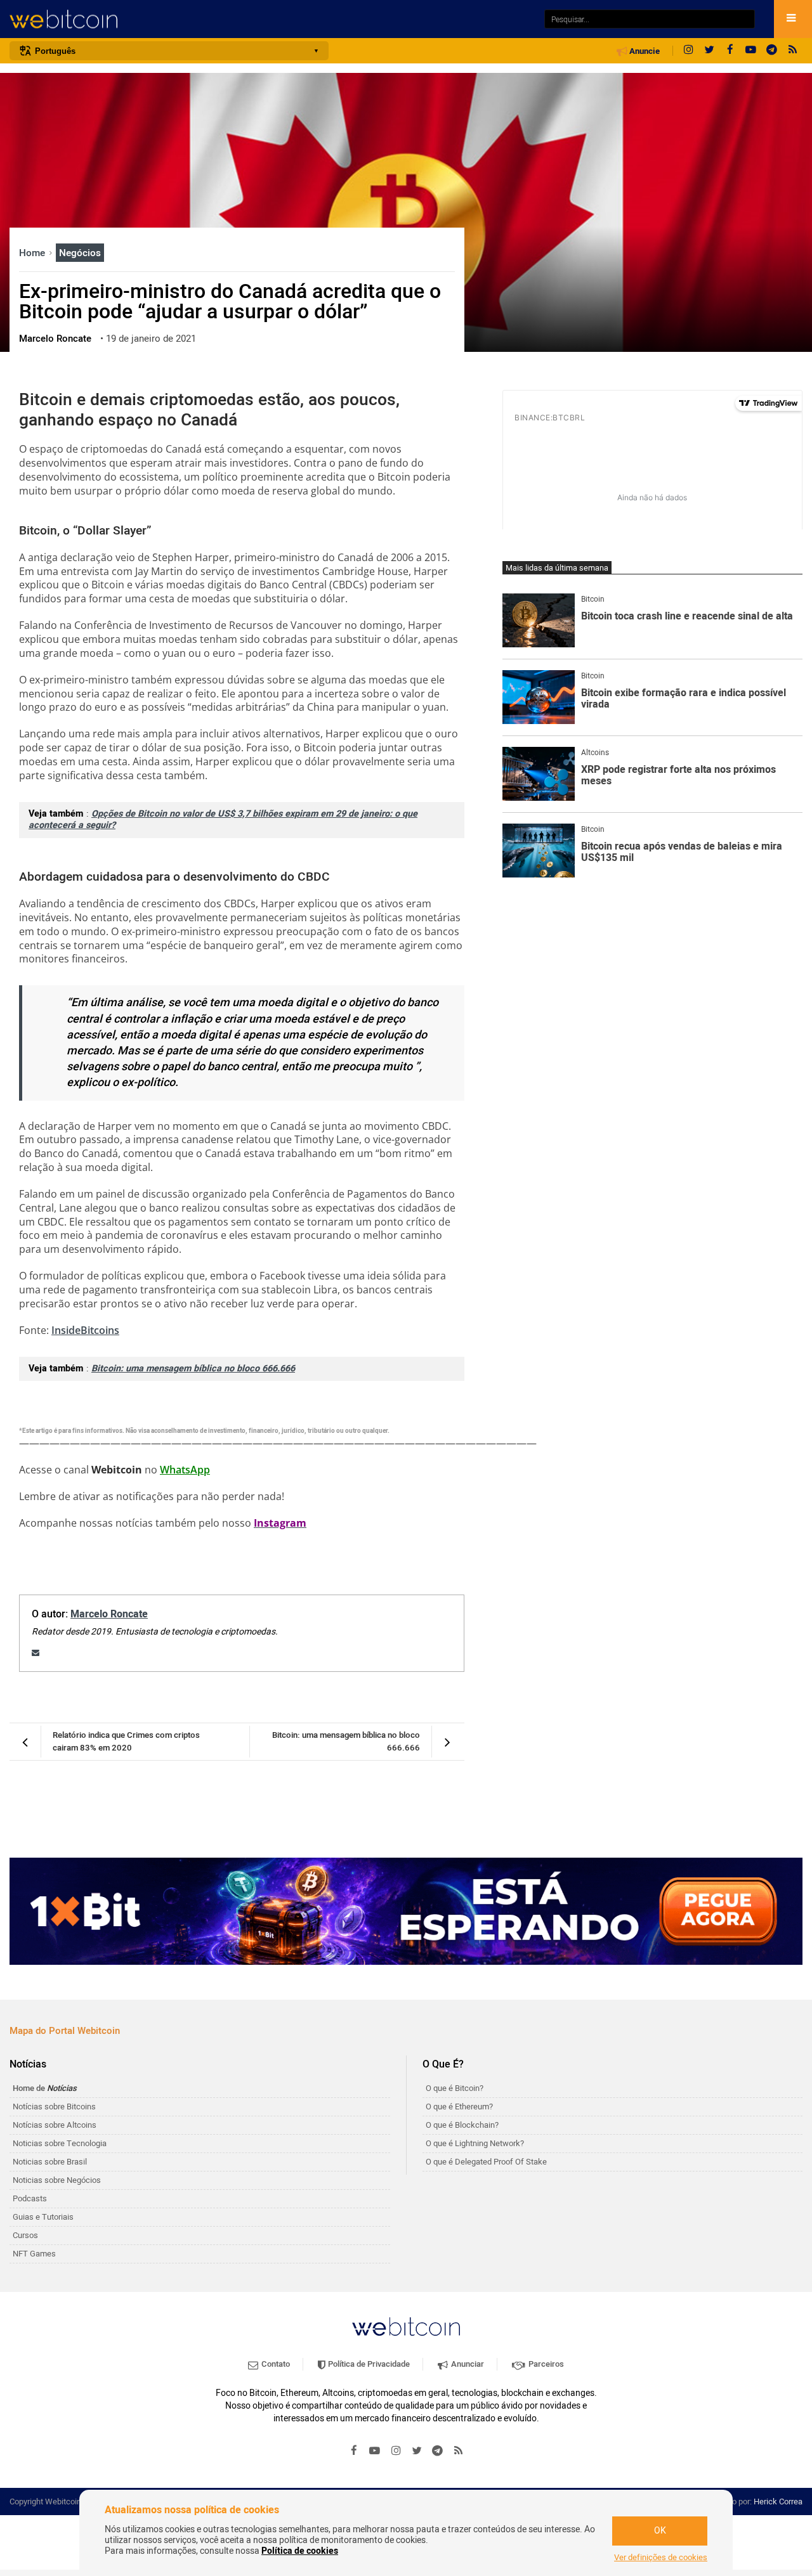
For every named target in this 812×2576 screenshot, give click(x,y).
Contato (275, 2364)
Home (33, 253)
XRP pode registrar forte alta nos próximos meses (678, 776)
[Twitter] (709, 51)
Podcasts (30, 2198)
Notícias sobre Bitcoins (54, 2107)
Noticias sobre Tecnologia (60, 2143)
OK (660, 2531)
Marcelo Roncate (109, 1614)
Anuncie (644, 51)
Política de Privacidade (368, 2364)
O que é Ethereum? (459, 2107)
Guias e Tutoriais (43, 2217)
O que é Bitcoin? (455, 2088)
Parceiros (545, 2364)
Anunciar (467, 2364)
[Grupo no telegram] (772, 51)
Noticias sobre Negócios (57, 2180)
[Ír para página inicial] (271, 19)
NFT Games (34, 2254)
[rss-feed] (793, 51)
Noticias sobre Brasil (50, 2162)
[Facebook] (730, 51)
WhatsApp (185, 1470)
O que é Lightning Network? (475, 2143)
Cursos (25, 2235)
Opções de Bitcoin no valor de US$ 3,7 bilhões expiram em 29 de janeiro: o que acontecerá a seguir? (223, 820)
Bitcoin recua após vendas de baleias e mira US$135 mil (682, 852)
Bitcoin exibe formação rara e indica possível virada (684, 699)
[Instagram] (688, 51)
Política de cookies (300, 2551)
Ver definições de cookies (661, 2558)
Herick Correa (778, 2502)
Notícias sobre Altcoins (55, 2125)
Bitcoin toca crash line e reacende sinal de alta (687, 617)
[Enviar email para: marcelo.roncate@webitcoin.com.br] (36, 1653)
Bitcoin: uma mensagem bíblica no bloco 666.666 (193, 1369)
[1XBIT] (406, 1912)
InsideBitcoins (85, 1330)
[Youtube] (751, 51)
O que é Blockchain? (462, 2125)
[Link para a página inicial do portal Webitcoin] (406, 2327)
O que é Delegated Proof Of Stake (486, 2162)
